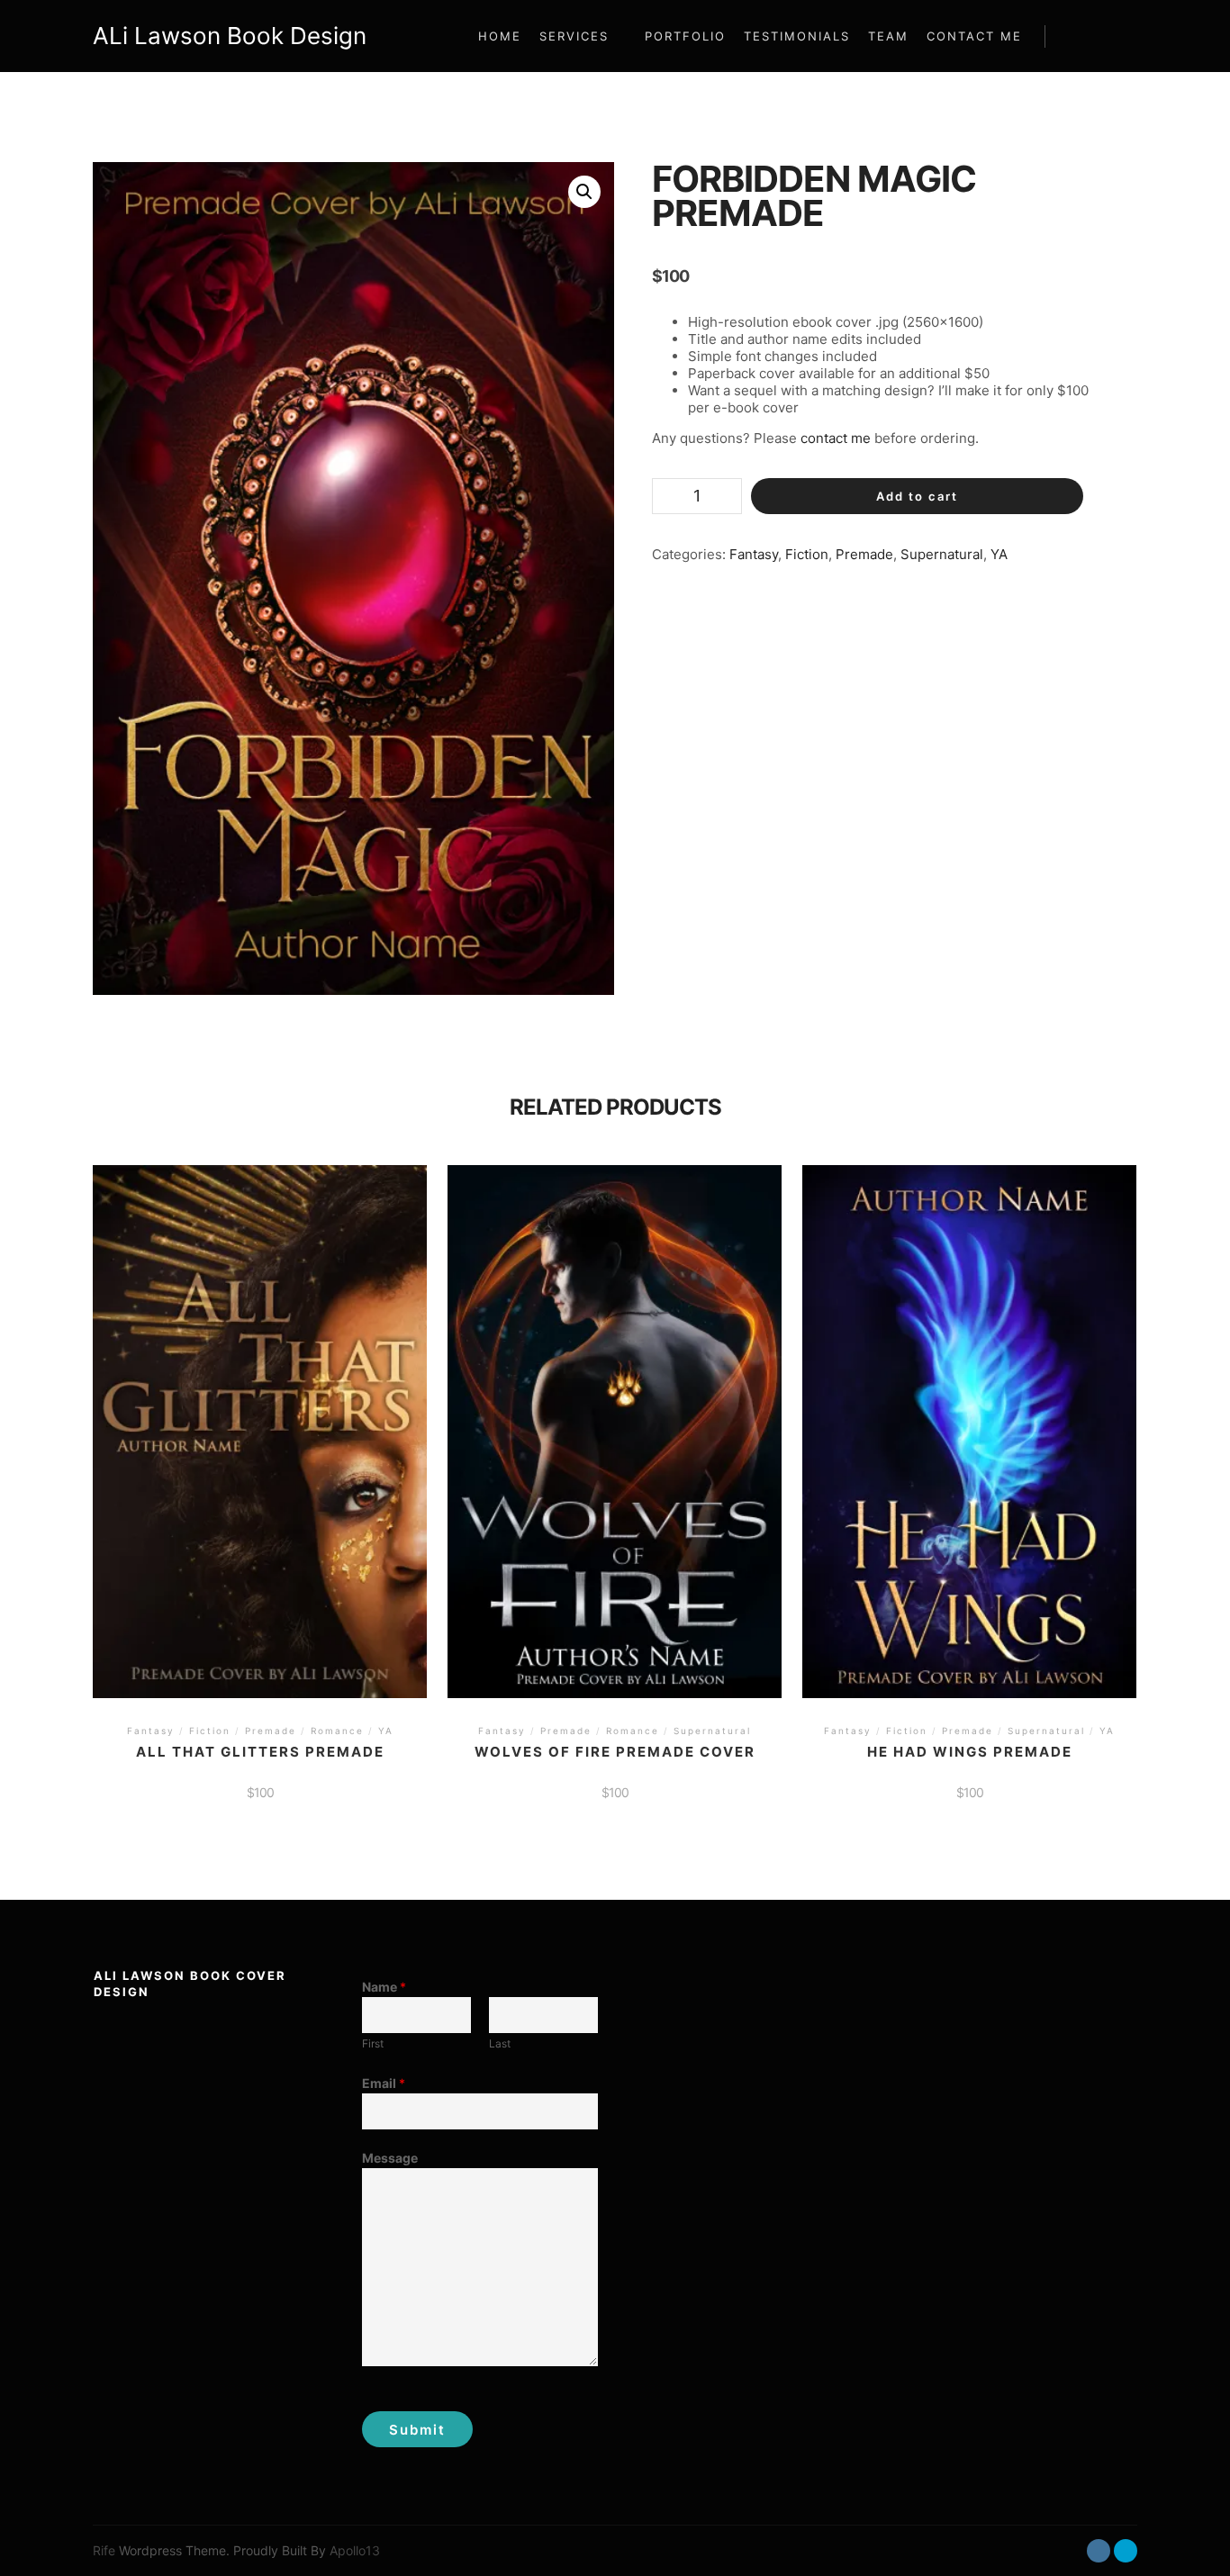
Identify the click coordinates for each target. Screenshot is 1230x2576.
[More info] (1108, 36)
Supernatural (942, 554)
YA (999, 554)
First (373, 2043)
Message (390, 2158)
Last (500, 2043)
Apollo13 (355, 2550)
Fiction (807, 554)
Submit (417, 2430)
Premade (864, 554)
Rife (104, 2550)
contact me (836, 438)
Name (384, 1987)
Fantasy (754, 554)
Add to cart (917, 496)
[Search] (1075, 36)
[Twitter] (1126, 2551)
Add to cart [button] (260, 1407)
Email (384, 2083)
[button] (584, 192)
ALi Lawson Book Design (183, 36)
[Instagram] (1099, 2551)
